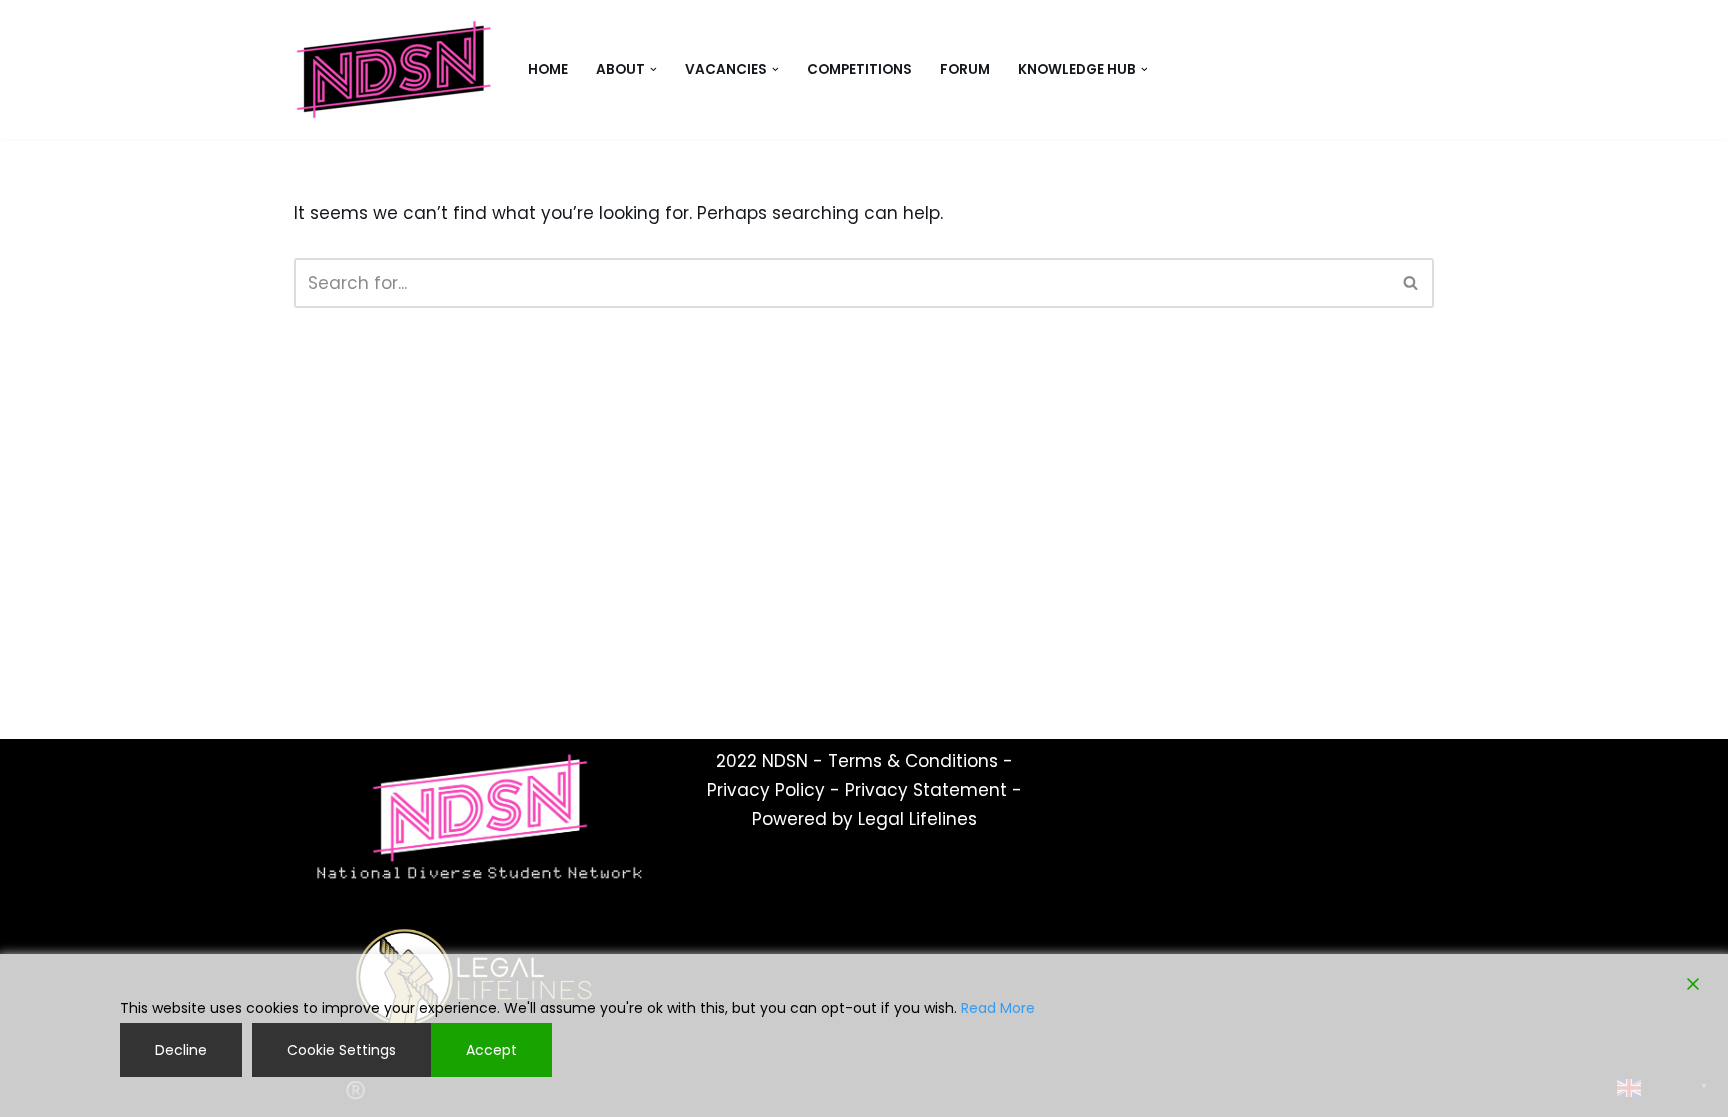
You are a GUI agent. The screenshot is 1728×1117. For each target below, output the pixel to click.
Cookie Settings (341, 1050)
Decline (181, 1050)
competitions (859, 69)
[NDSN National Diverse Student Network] (394, 69)
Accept (491, 1050)
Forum (965, 69)
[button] (653, 69)
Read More (998, 1008)
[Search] (1411, 283)
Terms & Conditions (913, 761)
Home (548, 69)
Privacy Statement (926, 790)
